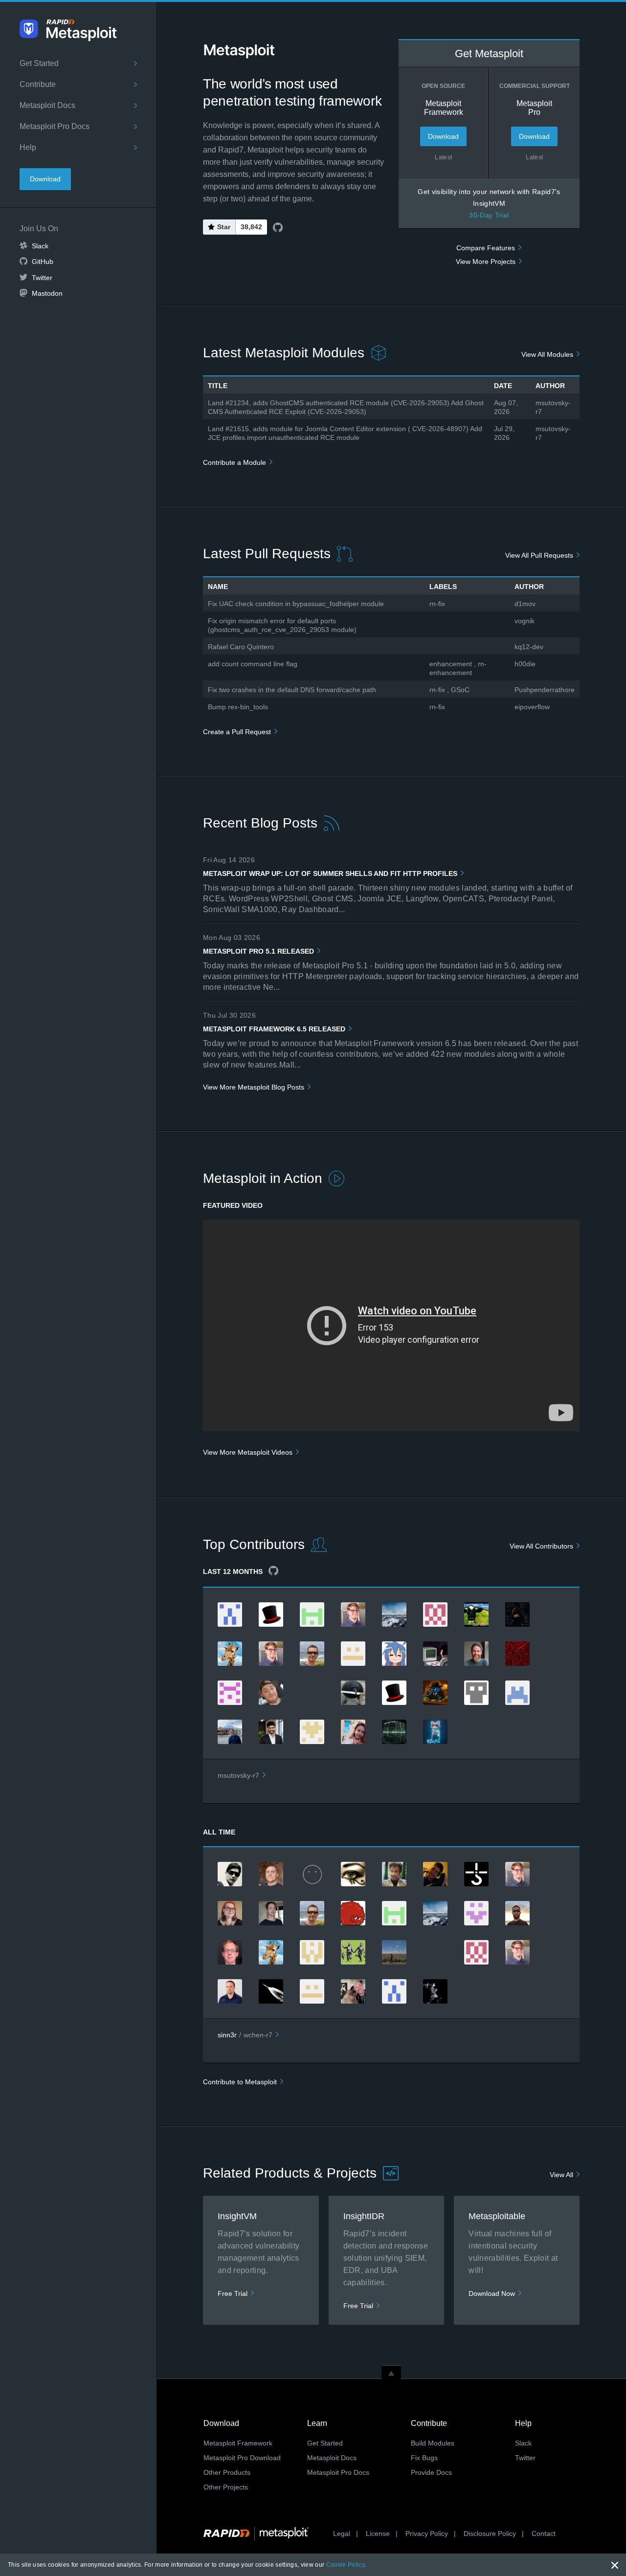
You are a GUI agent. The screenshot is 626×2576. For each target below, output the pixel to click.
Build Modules (433, 2443)
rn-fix (437, 604)
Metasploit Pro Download (242, 2458)
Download (45, 179)
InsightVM (237, 2216)
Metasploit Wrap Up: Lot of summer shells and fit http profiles (330, 873)
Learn (317, 2423)
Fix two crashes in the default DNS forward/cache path (292, 690)
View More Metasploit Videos (248, 1452)
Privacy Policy (427, 2533)
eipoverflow (532, 707)
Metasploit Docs (47, 105)
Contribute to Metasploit (240, 2082)
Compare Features (486, 248)
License (378, 2533)
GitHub (43, 262)
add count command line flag (253, 664)
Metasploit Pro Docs (55, 126)
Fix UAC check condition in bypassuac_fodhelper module (296, 604)
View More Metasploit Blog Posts (254, 1087)
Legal (342, 2533)
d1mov (525, 604)
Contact (544, 2533)
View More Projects (486, 262)
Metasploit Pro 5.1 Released (258, 951)
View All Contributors (541, 1546)
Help (28, 147)
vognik (525, 621)
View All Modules (547, 354)
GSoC (460, 690)
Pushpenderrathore (545, 690)
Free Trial (233, 2293)
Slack (40, 246)
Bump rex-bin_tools (238, 707)
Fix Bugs (424, 2458)
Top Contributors (254, 1544)
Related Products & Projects (290, 2173)
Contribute (38, 84)
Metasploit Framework (238, 2443)
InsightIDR (364, 2216)
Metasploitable (497, 2216)
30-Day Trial (489, 215)
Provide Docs (431, 2472)
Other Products (227, 2472)
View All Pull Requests (539, 555)
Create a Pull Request (237, 732)
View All (561, 2175)
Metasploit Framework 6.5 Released (274, 1029)
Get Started (39, 63)
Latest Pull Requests (267, 554)
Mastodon (47, 293)
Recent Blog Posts (260, 823)
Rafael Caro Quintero (241, 647)
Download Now (492, 2293)
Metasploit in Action (263, 1178)
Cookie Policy (345, 2565)
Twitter (42, 278)
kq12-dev (529, 647)
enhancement (451, 664)
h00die (525, 664)
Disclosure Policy (490, 2533)
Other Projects (226, 2487)
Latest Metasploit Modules (284, 353)
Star (224, 227)
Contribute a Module (235, 462)
